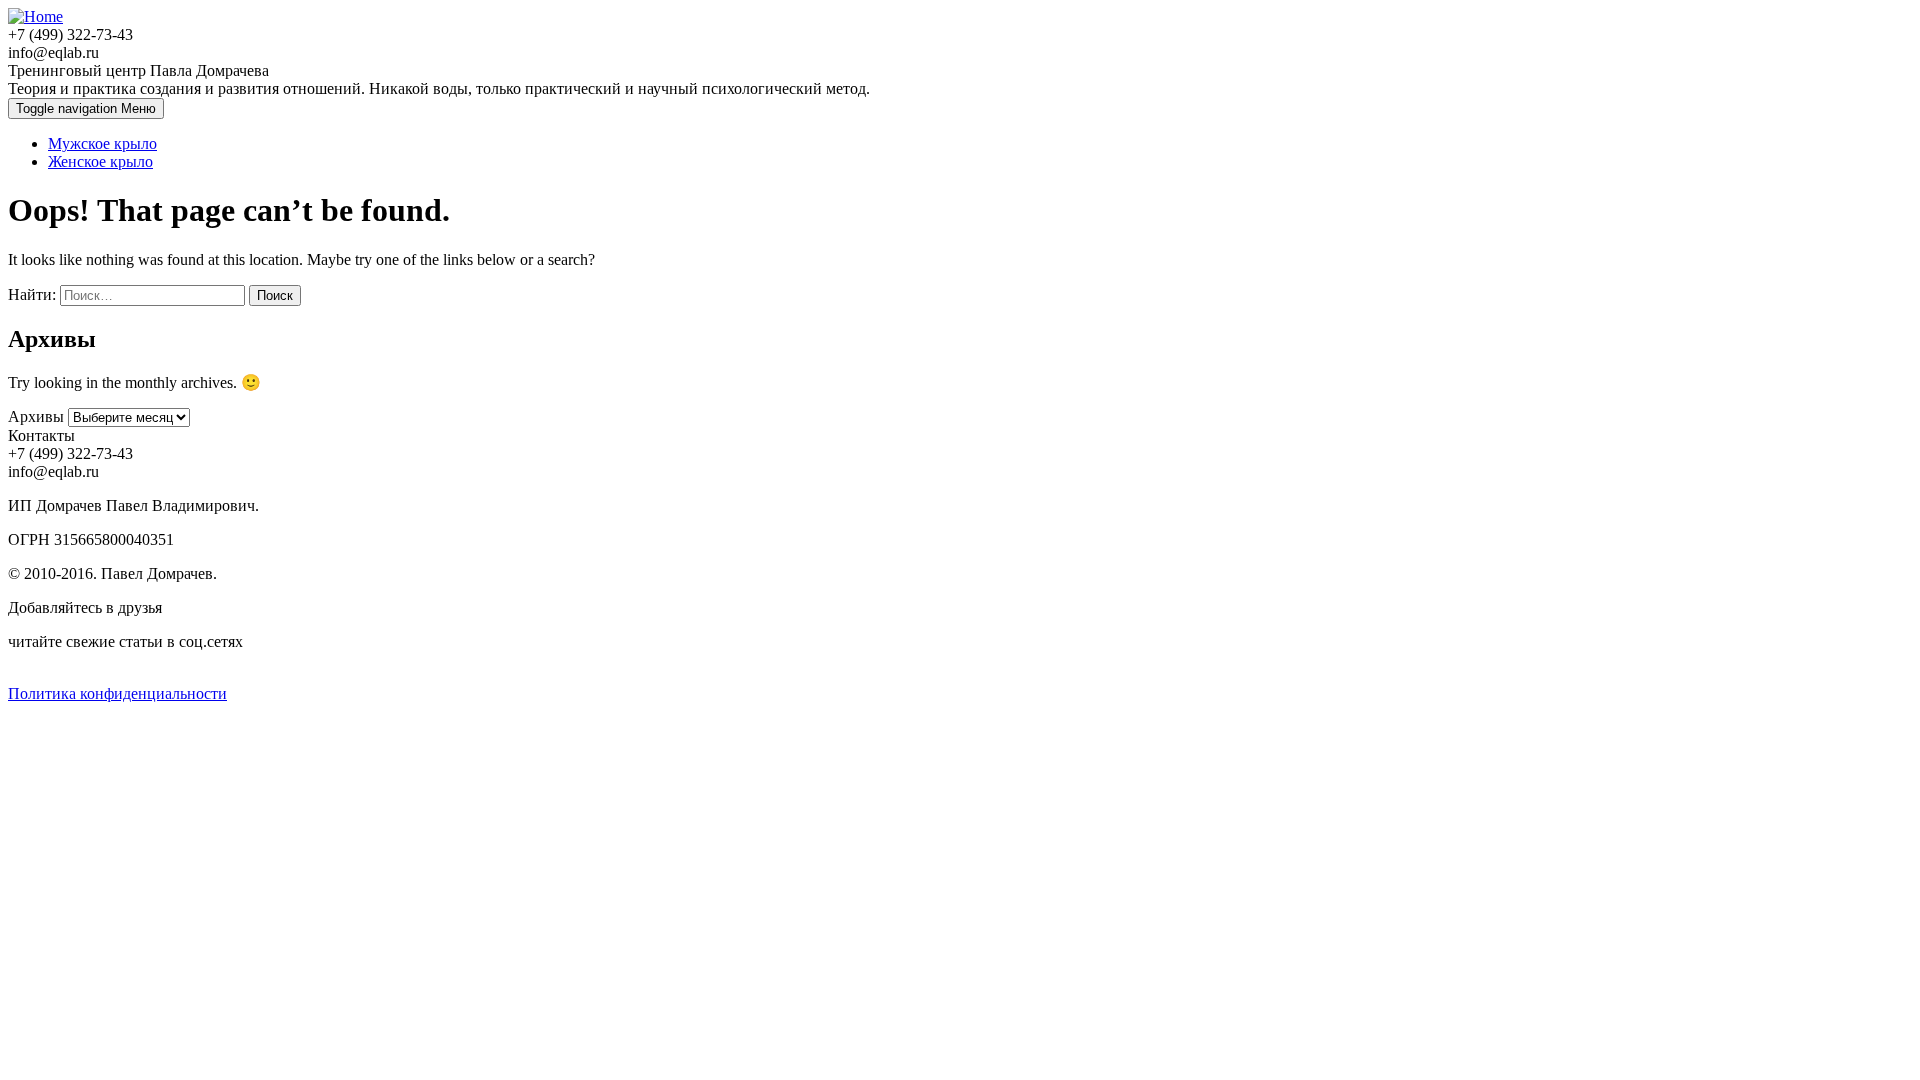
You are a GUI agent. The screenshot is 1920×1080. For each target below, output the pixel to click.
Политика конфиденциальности (117, 693)
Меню (86, 108)
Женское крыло (100, 161)
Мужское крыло (102, 143)
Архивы (36, 416)
